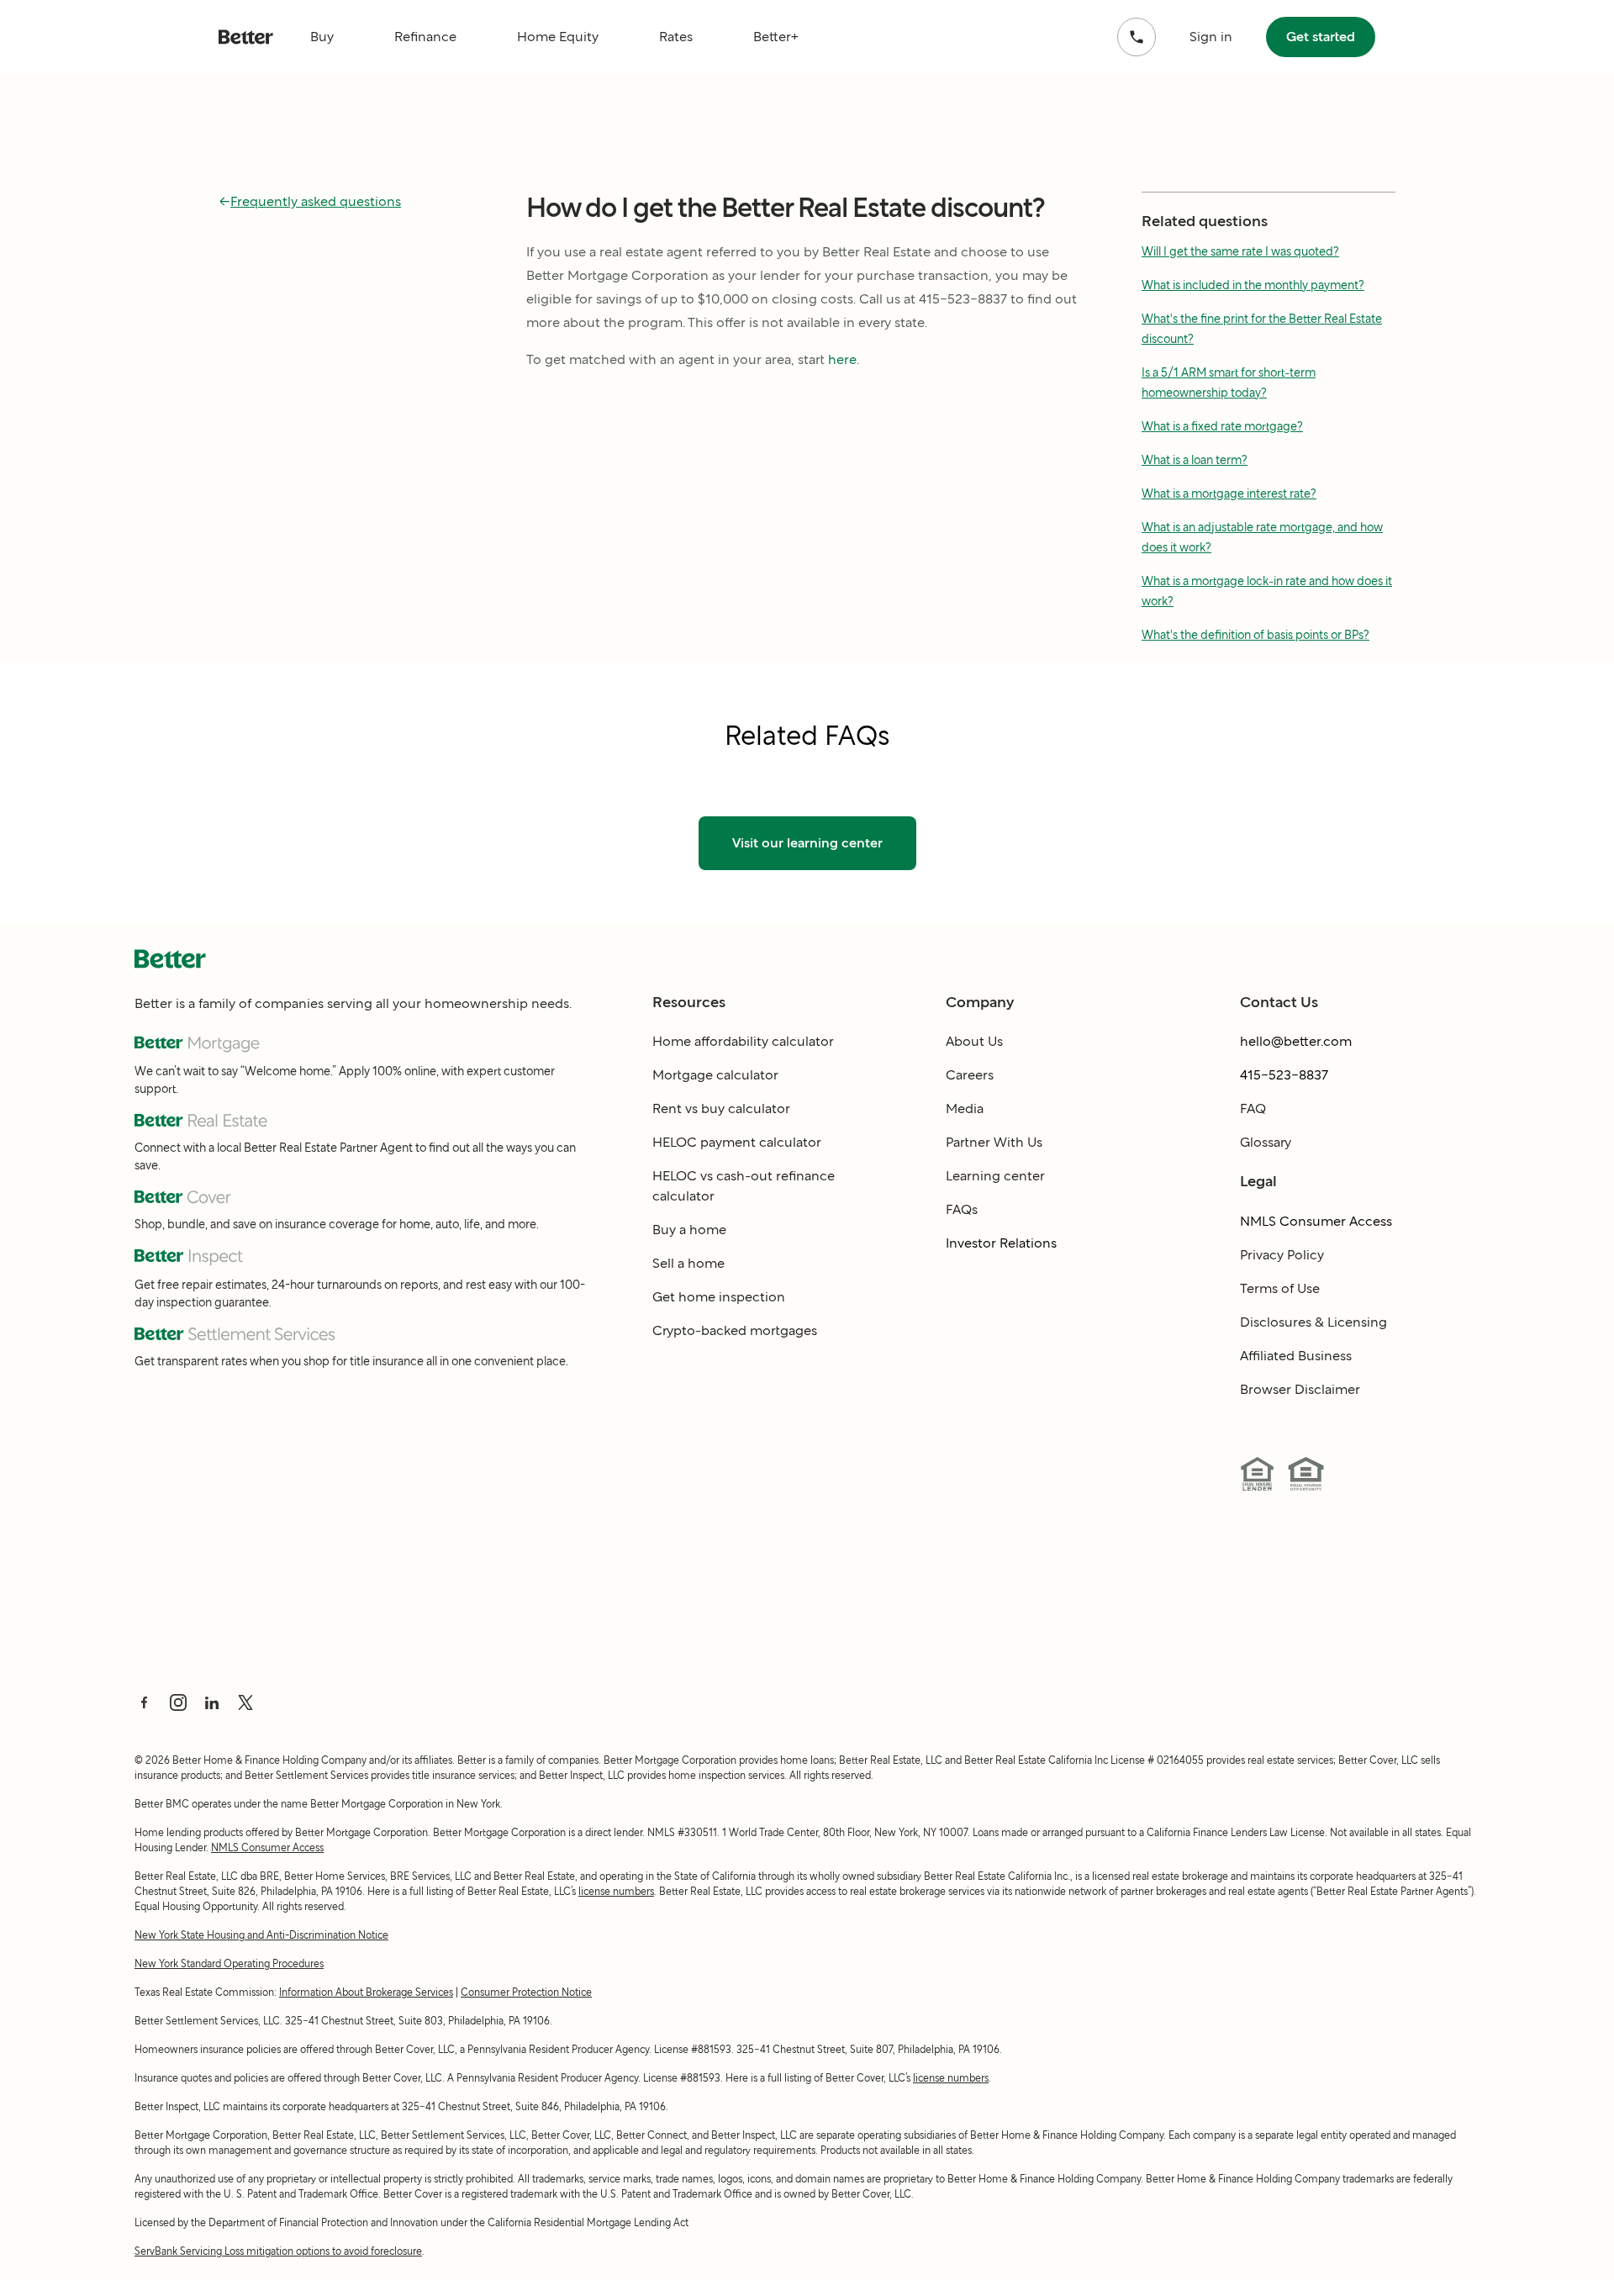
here (842, 359)
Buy (322, 37)
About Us (974, 1041)
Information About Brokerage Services (366, 1992)
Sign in (1211, 37)
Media (965, 1108)
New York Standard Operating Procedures (229, 1963)
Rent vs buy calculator (721, 1108)
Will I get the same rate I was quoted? (1240, 251)
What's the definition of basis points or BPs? (1255, 635)
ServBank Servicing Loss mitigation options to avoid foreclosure (278, 2251)
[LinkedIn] (212, 1702)
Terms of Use (1280, 1288)
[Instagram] (178, 1702)
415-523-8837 (1284, 1075)
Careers (970, 1075)
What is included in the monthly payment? (1253, 285)
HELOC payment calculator (737, 1142)
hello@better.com (1296, 1041)
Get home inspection (719, 1297)
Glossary (1266, 1142)
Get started (1321, 37)
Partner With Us (994, 1142)
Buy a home (689, 1230)
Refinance (425, 37)
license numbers (616, 1891)
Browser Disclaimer (1300, 1389)
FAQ (1253, 1108)
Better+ (776, 37)
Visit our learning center (807, 843)
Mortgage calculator (715, 1075)
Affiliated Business (1296, 1356)
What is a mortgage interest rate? (1229, 494)
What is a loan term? (1195, 460)
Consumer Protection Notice (526, 1992)
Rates (676, 37)
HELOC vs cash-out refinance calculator (744, 1186)
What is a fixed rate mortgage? (1222, 426)
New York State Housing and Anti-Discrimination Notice (261, 1935)
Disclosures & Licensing (1313, 1322)
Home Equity (558, 37)
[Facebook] (145, 1702)
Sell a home (688, 1263)
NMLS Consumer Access (1316, 1221)
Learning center (995, 1176)
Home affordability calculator (743, 1041)
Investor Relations (1001, 1243)
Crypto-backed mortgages (735, 1330)
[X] (245, 1702)
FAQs (962, 1209)
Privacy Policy (1282, 1255)
